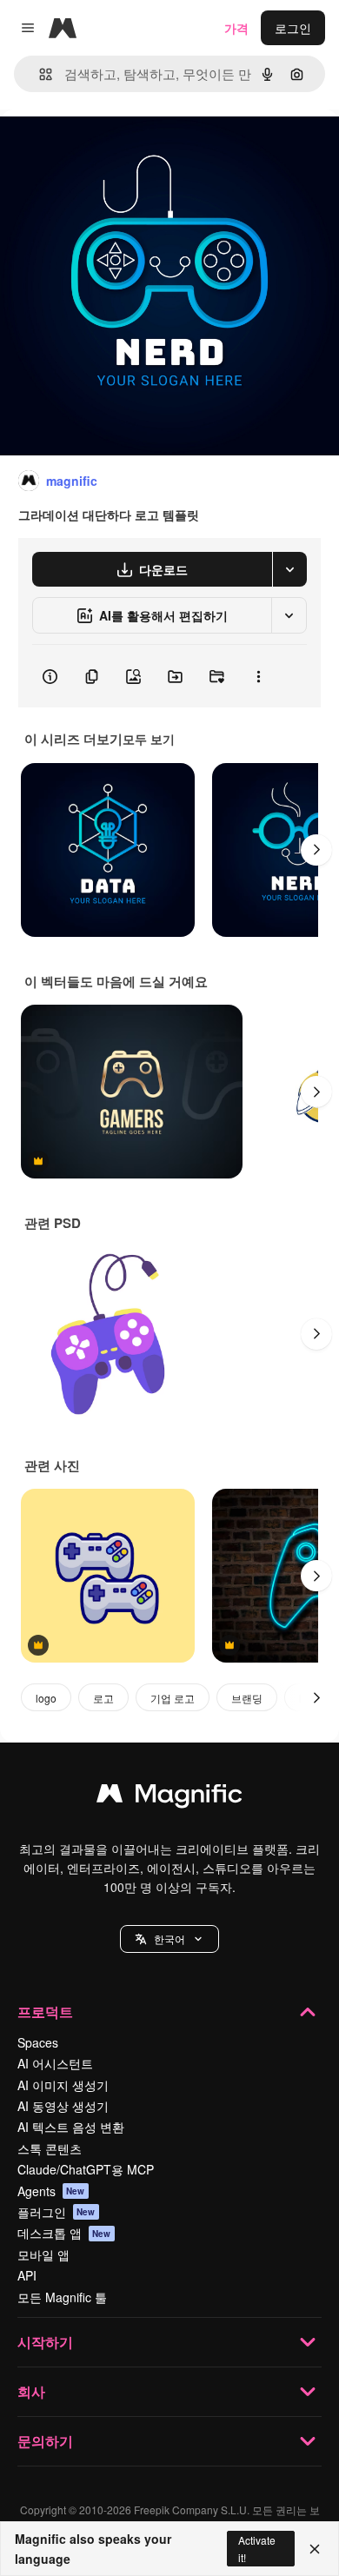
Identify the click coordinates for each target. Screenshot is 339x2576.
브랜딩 (247, 1698)
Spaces (38, 2042)
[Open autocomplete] (39, 74)
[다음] (316, 850)
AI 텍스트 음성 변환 (71, 2127)
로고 (103, 1698)
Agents (51, 2191)
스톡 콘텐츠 (50, 2148)
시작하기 (45, 2342)
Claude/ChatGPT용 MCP (86, 2169)
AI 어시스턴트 (55, 2063)
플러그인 (56, 2212)
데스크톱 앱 (64, 2233)
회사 (31, 2391)
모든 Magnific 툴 (62, 2297)
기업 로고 (173, 1698)
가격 (236, 28)
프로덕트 (45, 2012)
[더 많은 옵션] (258, 676)
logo (46, 1698)
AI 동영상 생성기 (63, 2106)
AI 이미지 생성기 (63, 2085)
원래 (100, 149)
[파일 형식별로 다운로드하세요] (289, 569)
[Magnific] (169, 1797)
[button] (169, 1939)
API (27, 2275)
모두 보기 (149, 739)
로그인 (293, 28)
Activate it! (257, 2548)
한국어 (169, 1939)
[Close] (315, 2549)
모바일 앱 (43, 2254)
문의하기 (45, 2441)
